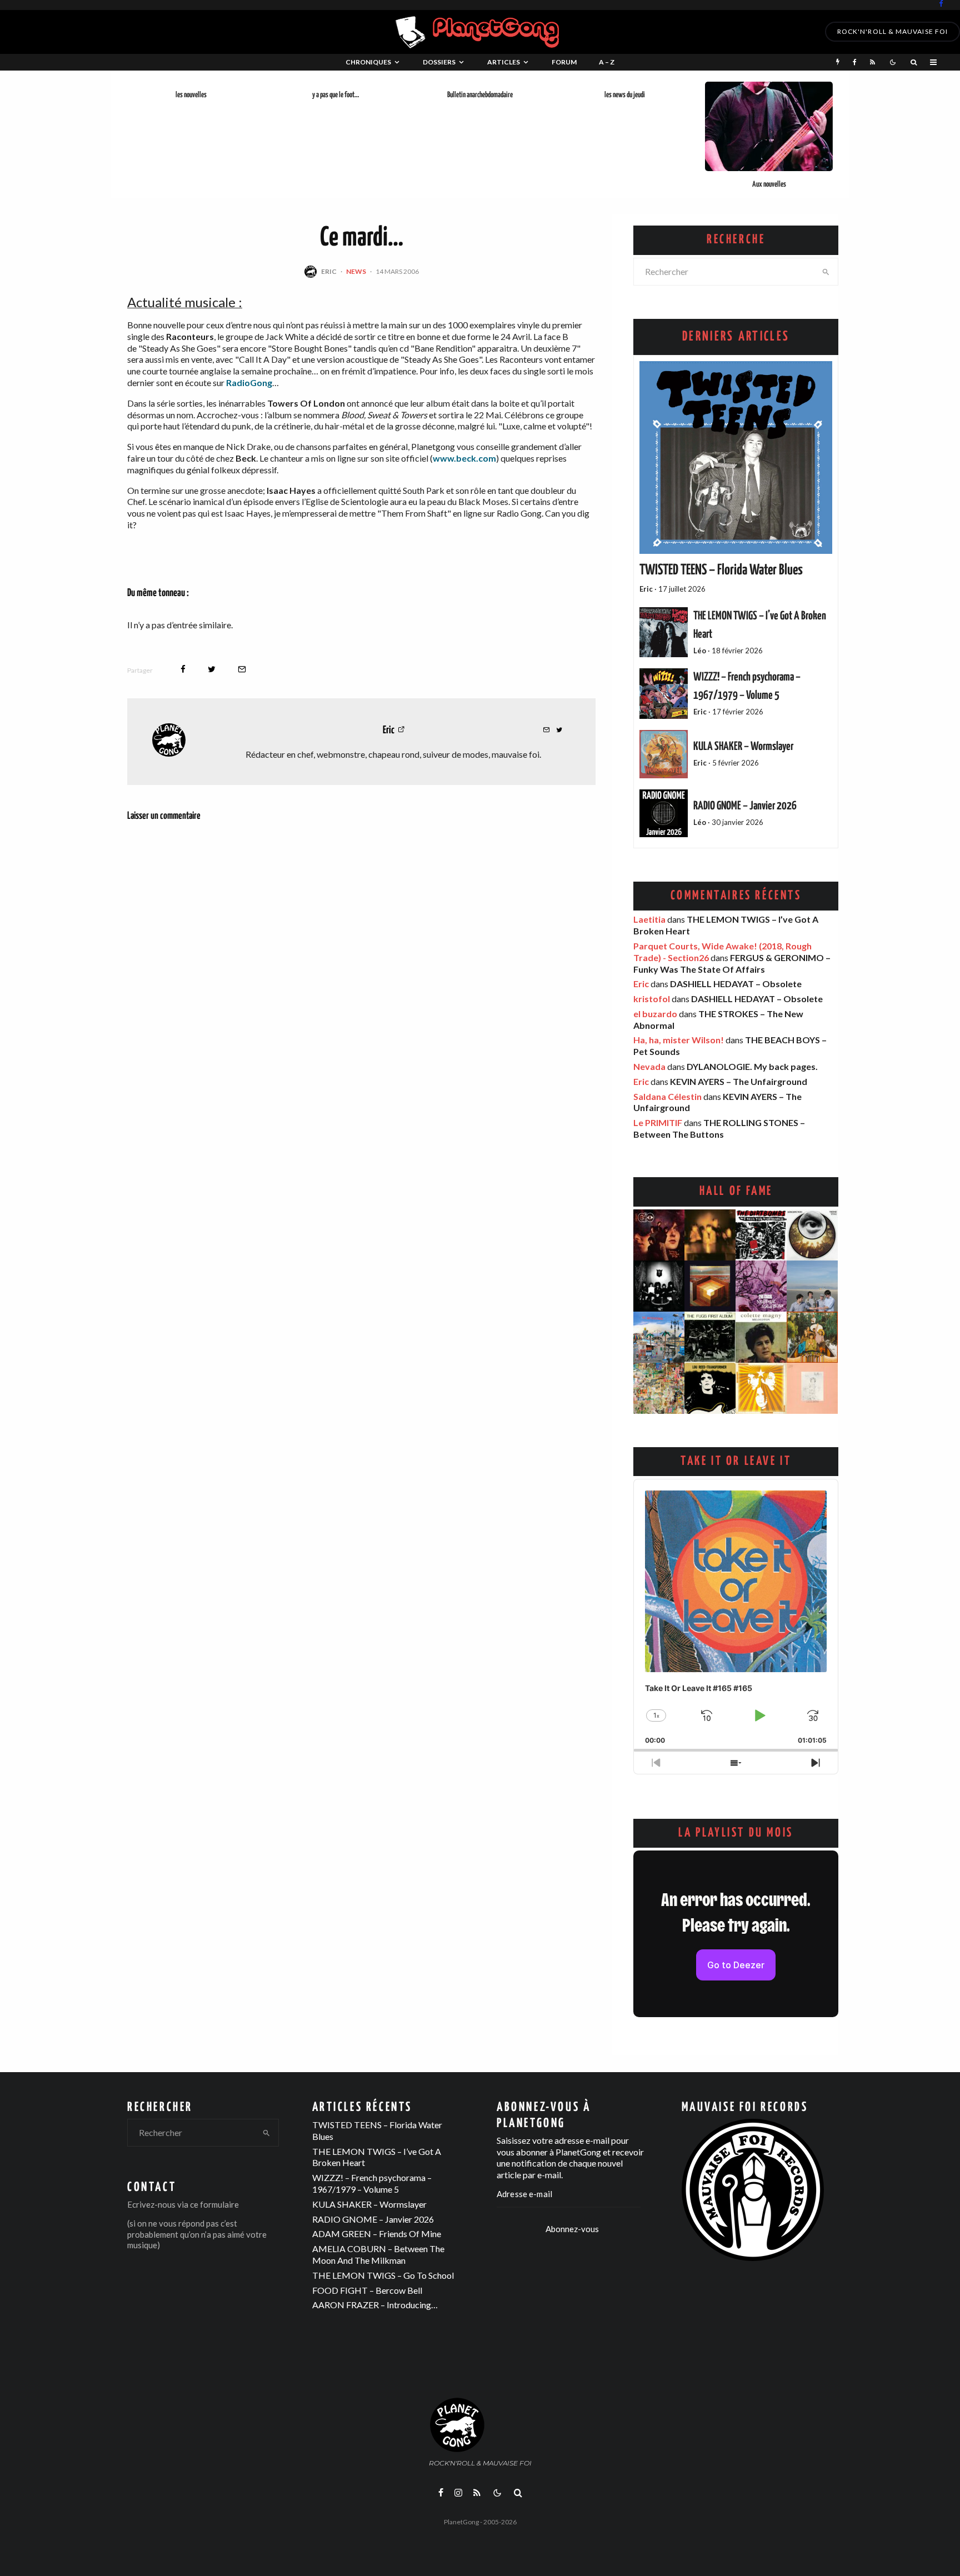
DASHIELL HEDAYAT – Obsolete (736, 984)
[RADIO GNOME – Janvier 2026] (664, 814)
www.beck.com (464, 458)
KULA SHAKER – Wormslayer (743, 747)
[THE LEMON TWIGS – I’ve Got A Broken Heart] (664, 632)
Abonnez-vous (572, 2229)
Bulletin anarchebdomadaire (480, 95)
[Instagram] (458, 2493)
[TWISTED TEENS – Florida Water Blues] (736, 457)
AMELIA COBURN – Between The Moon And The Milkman (378, 2254)
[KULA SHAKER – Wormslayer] (664, 754)
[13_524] (769, 126)
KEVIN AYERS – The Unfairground (739, 1081)
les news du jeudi (625, 95)
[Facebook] (941, 4)
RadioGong (249, 382)
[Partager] (183, 669)
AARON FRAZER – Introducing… (375, 2305)
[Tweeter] (212, 669)
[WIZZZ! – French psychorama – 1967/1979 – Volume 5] (664, 694)
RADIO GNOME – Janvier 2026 (745, 806)
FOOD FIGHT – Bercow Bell (367, 2290)
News (356, 271)
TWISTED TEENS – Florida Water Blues (721, 571)
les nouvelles (191, 95)
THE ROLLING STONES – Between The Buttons (719, 1128)
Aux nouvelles (769, 184)
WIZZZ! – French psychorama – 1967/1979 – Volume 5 (372, 2183)
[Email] (242, 669)
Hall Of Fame (736, 1191)
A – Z (607, 62)
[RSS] (872, 62)
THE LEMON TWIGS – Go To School (383, 2275)
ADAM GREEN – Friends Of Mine (377, 2234)
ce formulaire (214, 2204)
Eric (329, 271)
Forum (564, 62)
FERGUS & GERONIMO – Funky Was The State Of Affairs (732, 963)
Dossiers (439, 62)
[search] (826, 272)
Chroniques (368, 62)
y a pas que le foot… (336, 95)
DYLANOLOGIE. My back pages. (752, 1066)
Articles (504, 62)
